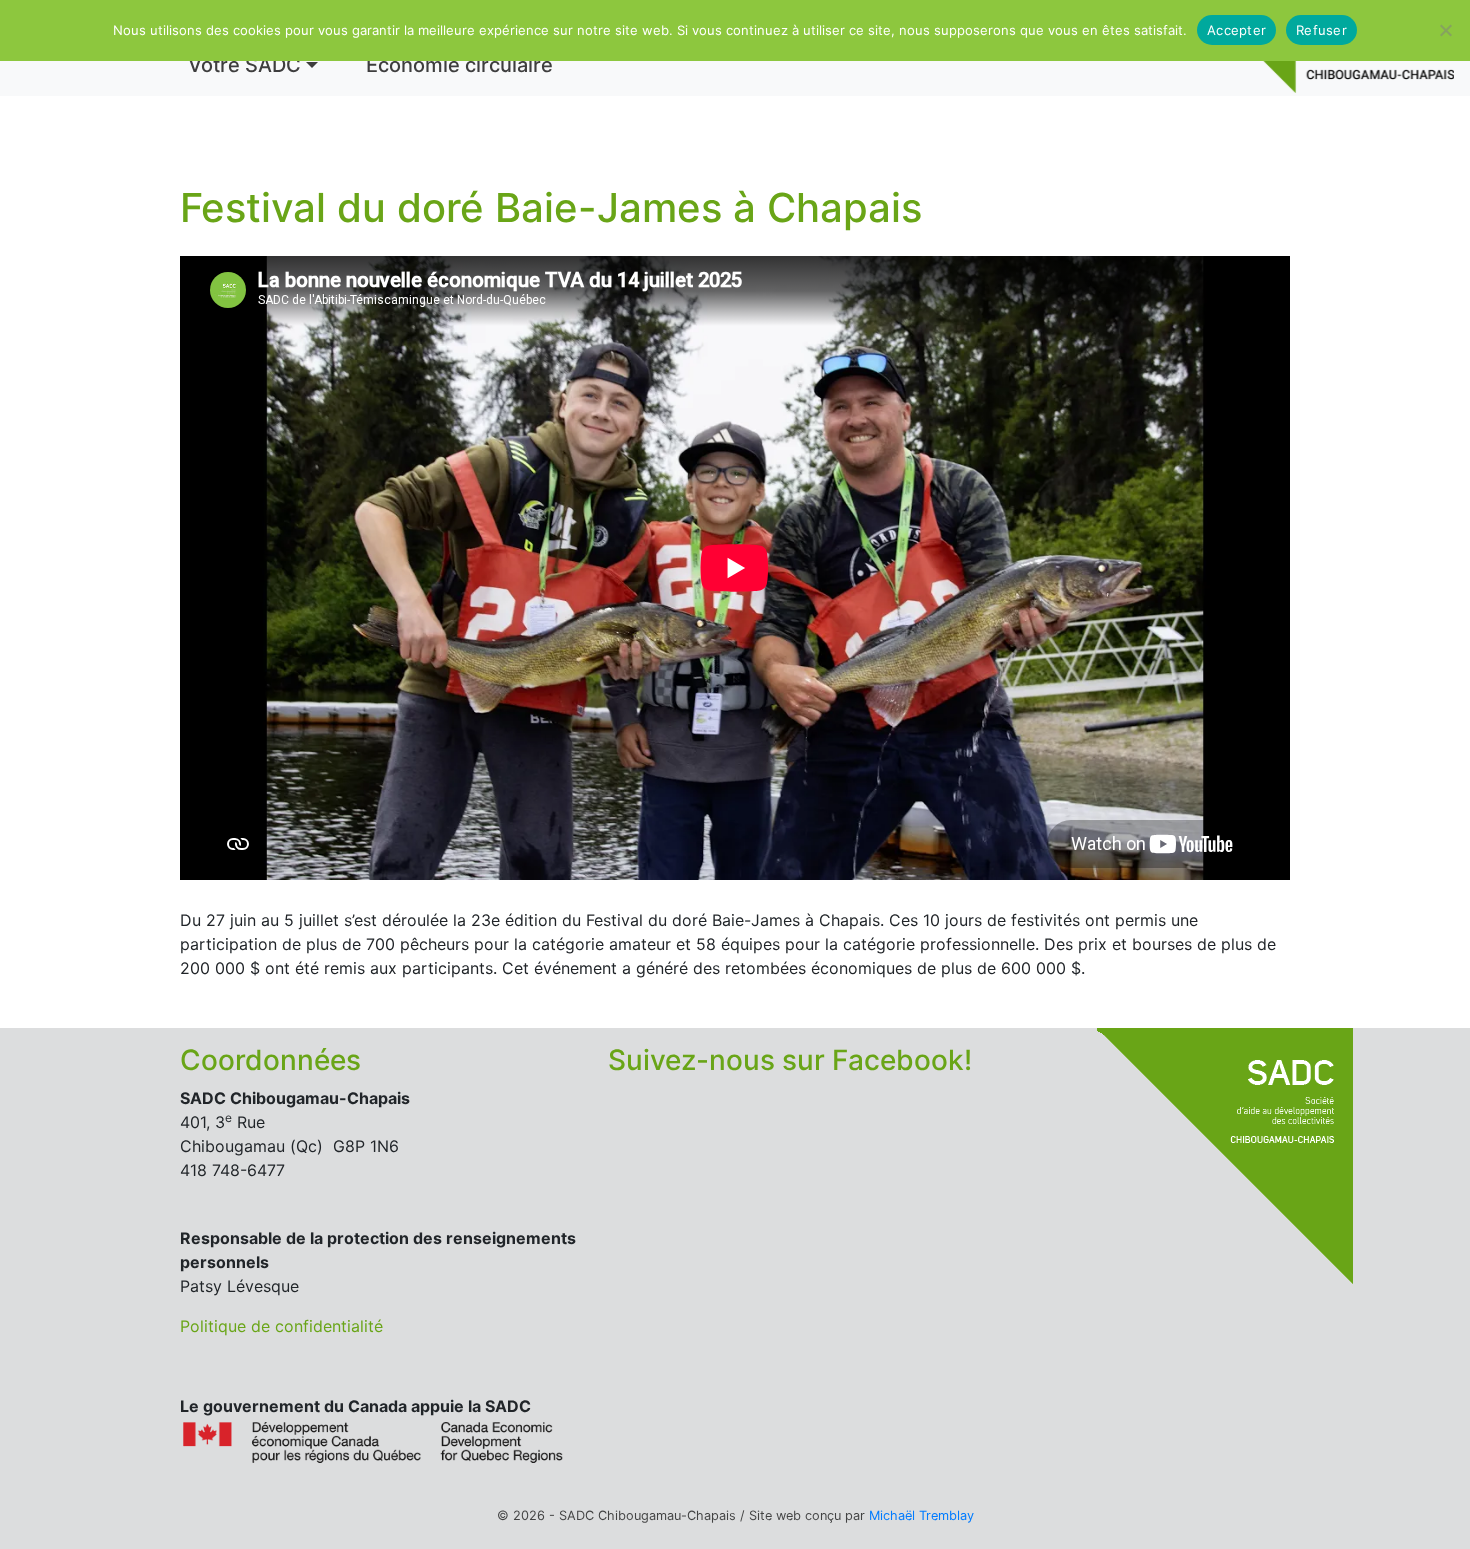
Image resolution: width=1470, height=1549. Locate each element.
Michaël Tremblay (921, 1515)
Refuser (1321, 30)
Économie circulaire (459, 65)
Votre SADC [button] (244, 65)
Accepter (1236, 30)
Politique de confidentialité (281, 1326)
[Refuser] (1445, 30)
